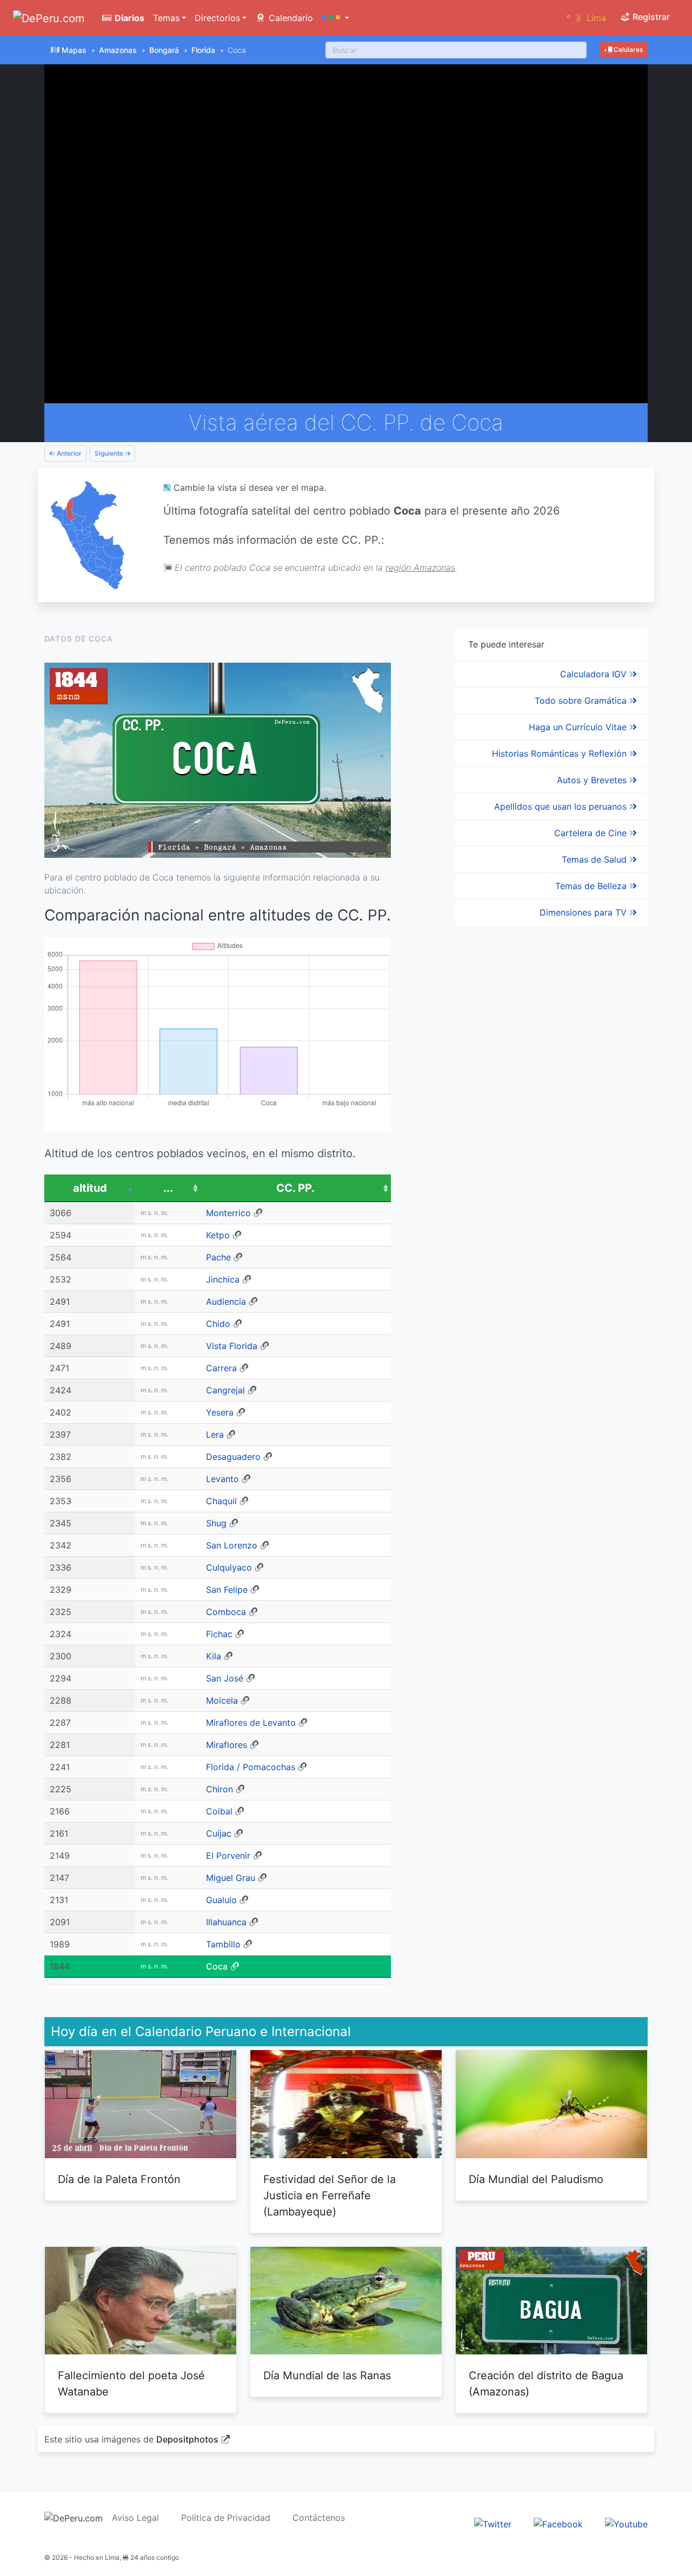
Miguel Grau (231, 1878)
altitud (90, 1188)
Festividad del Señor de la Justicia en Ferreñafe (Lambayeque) (330, 2195)
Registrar (650, 17)
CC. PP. (295, 1188)
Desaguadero (233, 1457)
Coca (217, 1966)
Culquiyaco (229, 1567)
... (168, 1188)
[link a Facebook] (558, 2524)
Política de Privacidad (226, 2518)
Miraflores (227, 1745)
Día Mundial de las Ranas (327, 2375)
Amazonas (118, 50)
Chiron (219, 1789)
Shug (216, 1523)
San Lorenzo (232, 1545)
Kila (214, 1656)
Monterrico (228, 1213)
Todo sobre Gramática (582, 700)
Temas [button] (166, 18)
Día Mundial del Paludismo (536, 2179)
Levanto (222, 1479)
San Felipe (227, 1590)
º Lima (586, 18)
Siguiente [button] (110, 453)
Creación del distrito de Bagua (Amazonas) (546, 2384)
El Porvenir (228, 1856)
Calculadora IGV (595, 674)
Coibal (219, 1811)
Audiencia (226, 1302)
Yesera (220, 1412)
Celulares (627, 49)
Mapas (74, 50)
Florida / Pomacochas (251, 1767)
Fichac (219, 1634)
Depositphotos (187, 2439)
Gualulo (221, 1900)
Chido (218, 1324)
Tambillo (223, 1944)
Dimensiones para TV (584, 912)
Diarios (128, 18)
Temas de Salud (595, 859)
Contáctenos (319, 2518)
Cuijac (219, 1833)
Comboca (226, 1612)
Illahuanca (226, 1922)
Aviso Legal (135, 2518)
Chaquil (221, 1501)
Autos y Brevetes (593, 780)
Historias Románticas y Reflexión (561, 753)
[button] (335, 18)
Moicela (222, 1700)
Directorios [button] (217, 18)
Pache (218, 1257)
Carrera (221, 1368)
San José (225, 1678)
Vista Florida (232, 1346)
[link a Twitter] (493, 2524)
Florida (203, 50)
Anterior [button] (68, 453)
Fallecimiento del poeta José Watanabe (131, 2384)
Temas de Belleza (592, 886)
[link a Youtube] (626, 2524)
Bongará (164, 50)
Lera (215, 1434)
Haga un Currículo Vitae (579, 727)
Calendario (290, 18)
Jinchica (223, 1279)
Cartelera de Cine (592, 833)
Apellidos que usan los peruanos (562, 806)
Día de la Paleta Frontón (119, 2179)
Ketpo (218, 1235)
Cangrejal (225, 1390)
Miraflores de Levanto (251, 1723)
